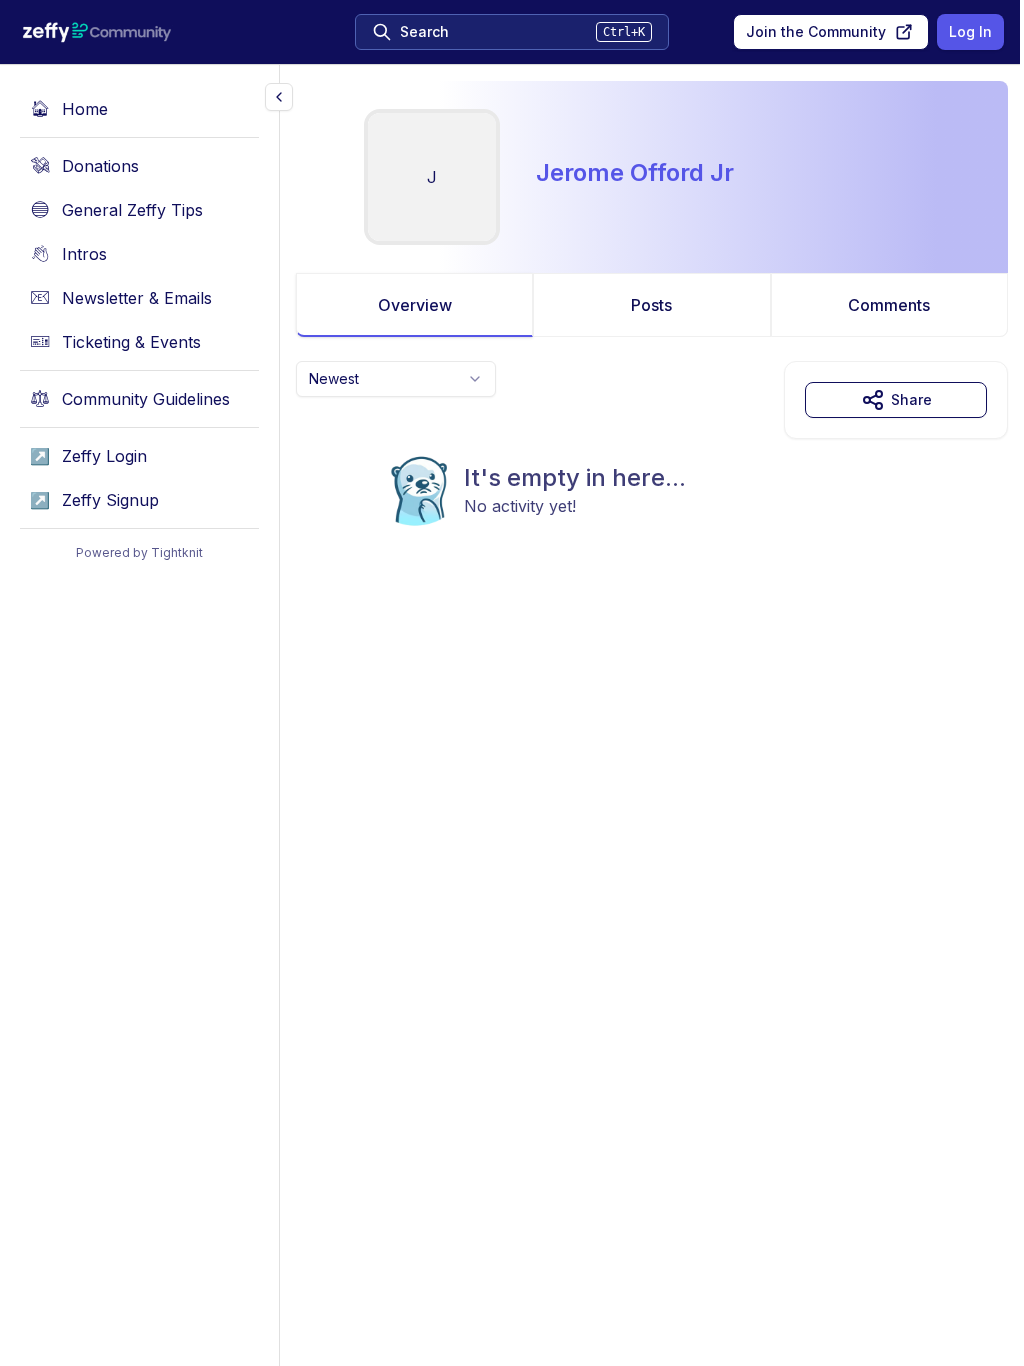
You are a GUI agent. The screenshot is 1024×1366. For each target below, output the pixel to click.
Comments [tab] (889, 305)
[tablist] (652, 305)
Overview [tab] (415, 305)
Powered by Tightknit (139, 552)
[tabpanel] (652, 484)
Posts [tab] (651, 305)
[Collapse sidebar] (279, 97)
